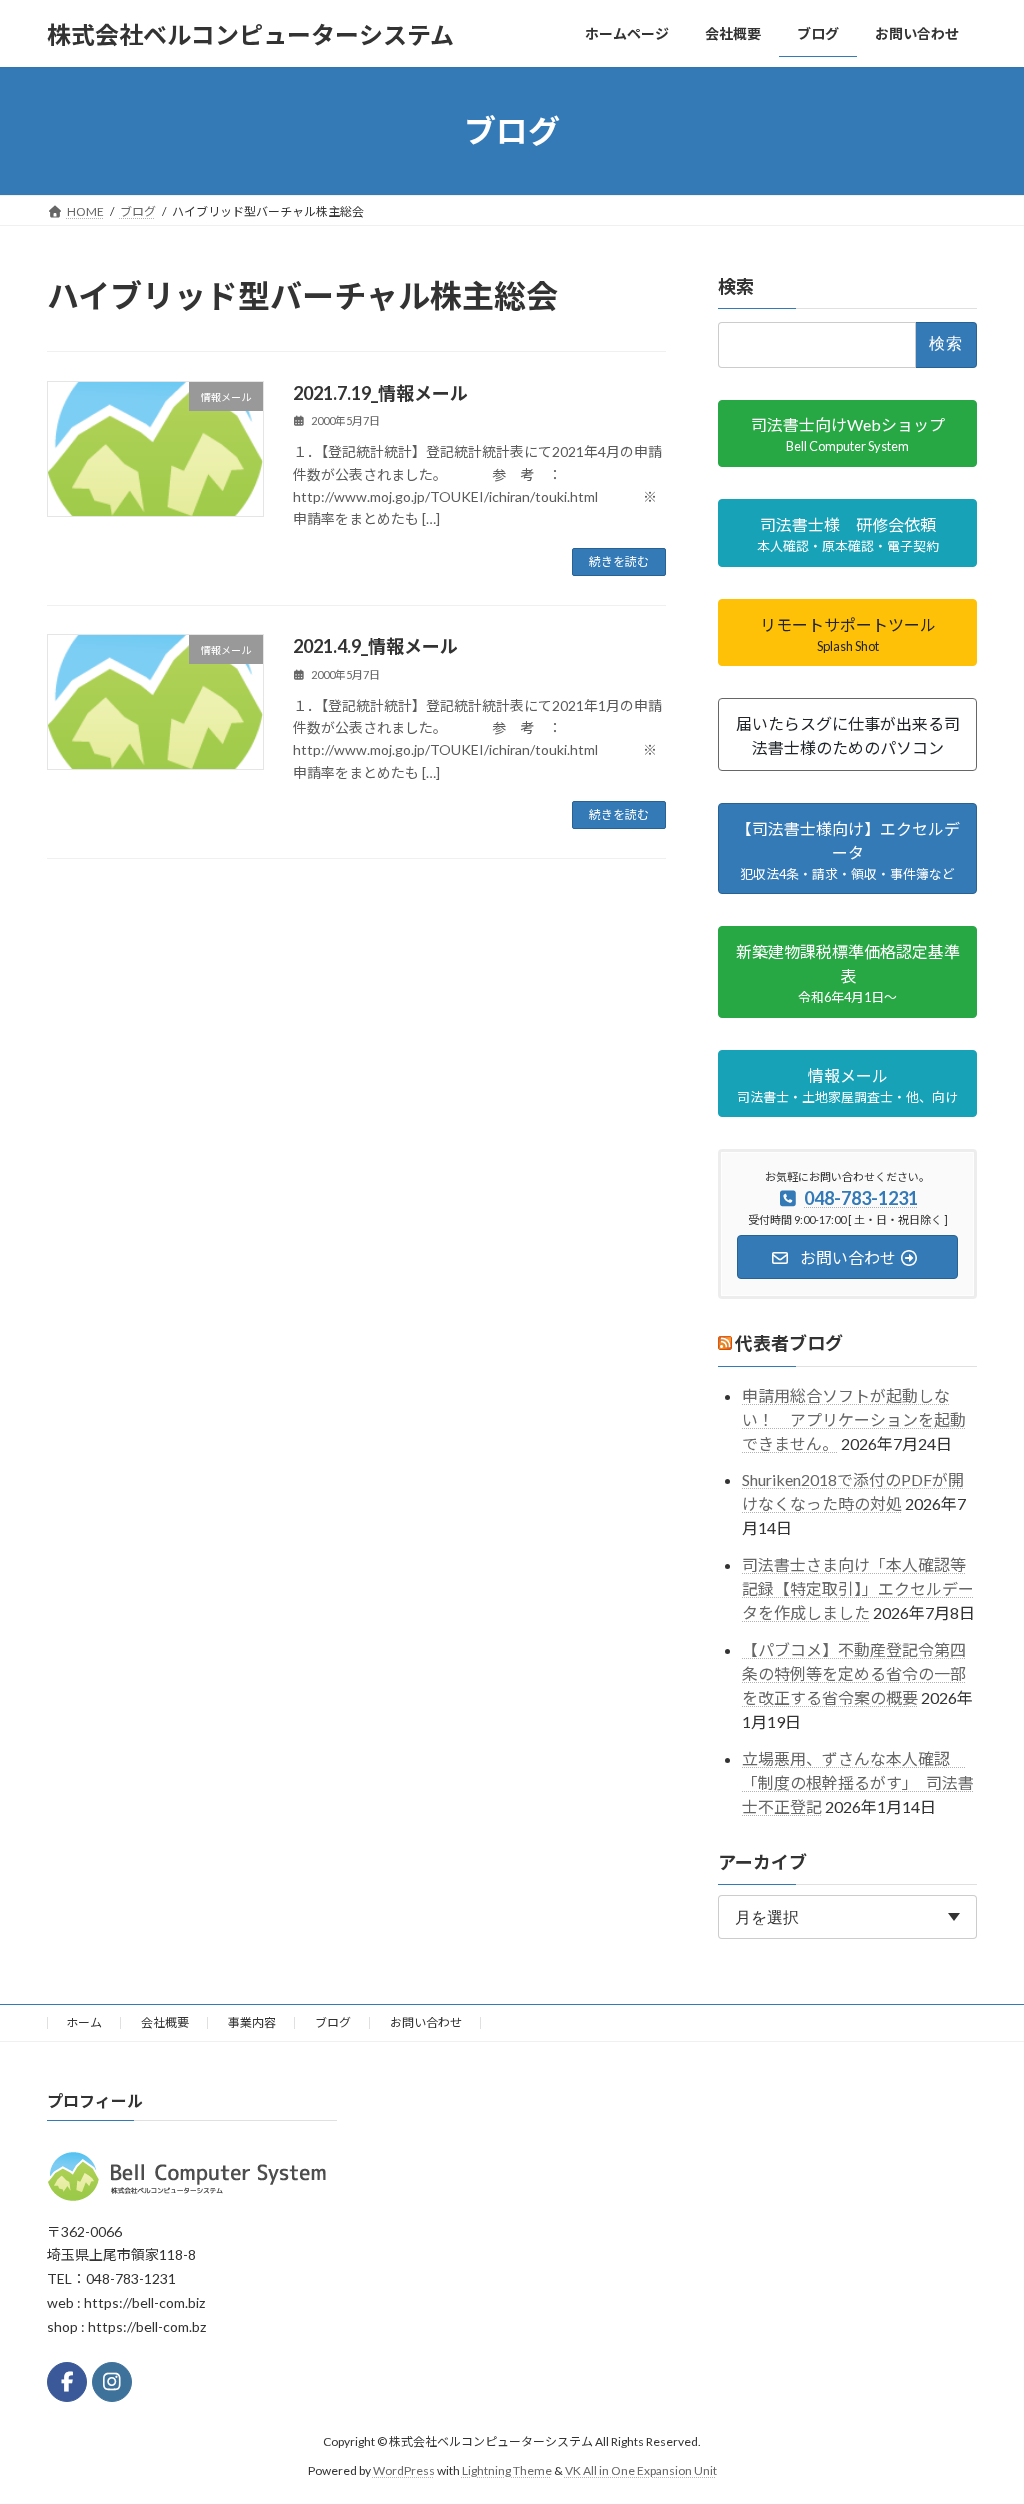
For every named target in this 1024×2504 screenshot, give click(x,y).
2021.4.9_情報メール (375, 646)
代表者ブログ (789, 1343)
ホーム (84, 2022)
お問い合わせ (426, 2022)
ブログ (333, 2022)
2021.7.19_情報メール (380, 393)
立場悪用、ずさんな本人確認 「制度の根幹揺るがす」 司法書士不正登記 (858, 1782)
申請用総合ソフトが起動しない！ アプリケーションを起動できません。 (854, 1419)
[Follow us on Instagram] (112, 2382)
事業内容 (252, 2022)
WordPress (404, 2469)
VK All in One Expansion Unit (641, 2469)
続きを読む (619, 561)
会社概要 (165, 2022)
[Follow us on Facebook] (67, 2382)
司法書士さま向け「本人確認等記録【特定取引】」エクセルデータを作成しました (858, 1588)
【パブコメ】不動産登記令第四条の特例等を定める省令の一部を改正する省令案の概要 (854, 1673)
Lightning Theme (507, 2469)
